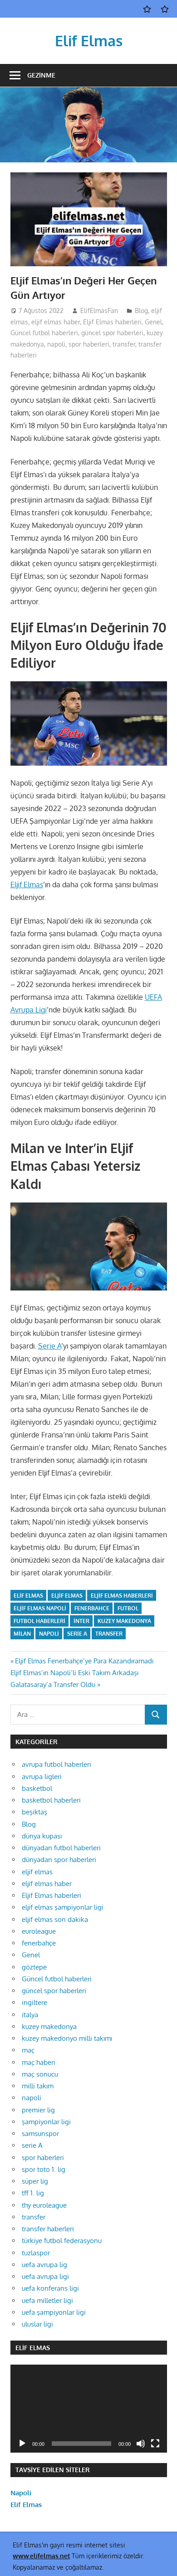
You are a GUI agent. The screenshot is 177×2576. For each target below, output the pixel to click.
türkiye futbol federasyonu (62, 2241)
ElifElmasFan (99, 310)
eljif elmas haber (56, 322)
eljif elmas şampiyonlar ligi (63, 1907)
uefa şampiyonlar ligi (54, 2312)
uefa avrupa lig (44, 2265)
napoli (56, 344)
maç (28, 2050)
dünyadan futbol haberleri (61, 1848)
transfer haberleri (48, 2229)
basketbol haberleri (51, 1800)
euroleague (39, 1931)
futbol (128, 1608)
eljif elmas (37, 1872)
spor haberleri (89, 344)
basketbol (37, 1788)
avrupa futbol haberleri (57, 1764)
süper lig (35, 2181)
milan (22, 1634)
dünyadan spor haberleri (59, 1860)
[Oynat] (22, 2444)
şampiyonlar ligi (46, 2122)
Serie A (50, 1346)
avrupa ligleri (42, 1777)
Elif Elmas (89, 41)
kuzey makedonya (124, 1621)
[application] (89, 2409)
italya (30, 2015)
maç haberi (39, 2062)
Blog (141, 310)
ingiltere (34, 2002)
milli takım (38, 2086)
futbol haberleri (39, 1621)
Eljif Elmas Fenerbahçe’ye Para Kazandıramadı (84, 1661)
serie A (32, 2145)
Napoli (21, 2493)
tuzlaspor (36, 2253)
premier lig (38, 2110)
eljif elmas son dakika (55, 1919)
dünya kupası (42, 1836)
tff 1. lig (33, 2193)
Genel (153, 322)
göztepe (34, 1967)
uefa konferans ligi (50, 2288)
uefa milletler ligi (47, 2300)
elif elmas (28, 1596)
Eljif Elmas (27, 885)
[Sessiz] (141, 2444)
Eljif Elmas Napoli (40, 1608)
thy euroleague (44, 2205)
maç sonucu (40, 2074)
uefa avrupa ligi (45, 2276)
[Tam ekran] (155, 2444)
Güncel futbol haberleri (44, 333)
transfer (124, 344)
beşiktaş (34, 1812)
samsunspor (40, 2134)
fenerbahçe (39, 1943)
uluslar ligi (37, 2324)
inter (81, 1621)
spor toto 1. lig (44, 2169)
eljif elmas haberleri (122, 1596)
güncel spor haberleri (112, 333)
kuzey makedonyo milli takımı (67, 2038)
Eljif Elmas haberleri (112, 322)
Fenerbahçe (92, 1608)
